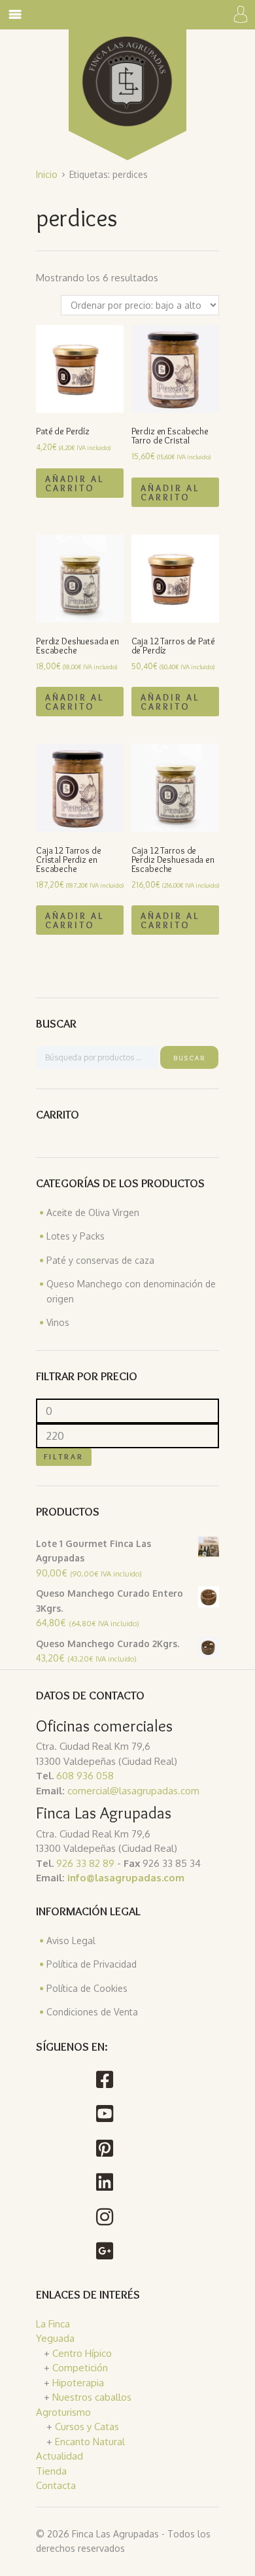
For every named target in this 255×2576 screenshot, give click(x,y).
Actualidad (59, 2456)
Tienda (51, 2471)
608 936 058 (84, 1776)
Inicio (47, 174)
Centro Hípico (82, 2353)
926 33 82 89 (84, 1863)
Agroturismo (63, 2412)
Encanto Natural (90, 2442)
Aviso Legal (71, 1941)
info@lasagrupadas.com (126, 1878)
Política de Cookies (87, 1988)
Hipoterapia (78, 2383)
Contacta (56, 2485)
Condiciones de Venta (92, 2012)
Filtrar (64, 1456)
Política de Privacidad (92, 1964)
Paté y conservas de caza (100, 1260)
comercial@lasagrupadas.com (133, 1791)
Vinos (58, 1322)
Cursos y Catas (87, 2427)
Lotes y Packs (76, 1236)
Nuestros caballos (92, 2397)
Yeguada (55, 2338)
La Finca (53, 2324)
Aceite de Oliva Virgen (93, 1212)
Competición (80, 2368)
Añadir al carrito (75, 483)
